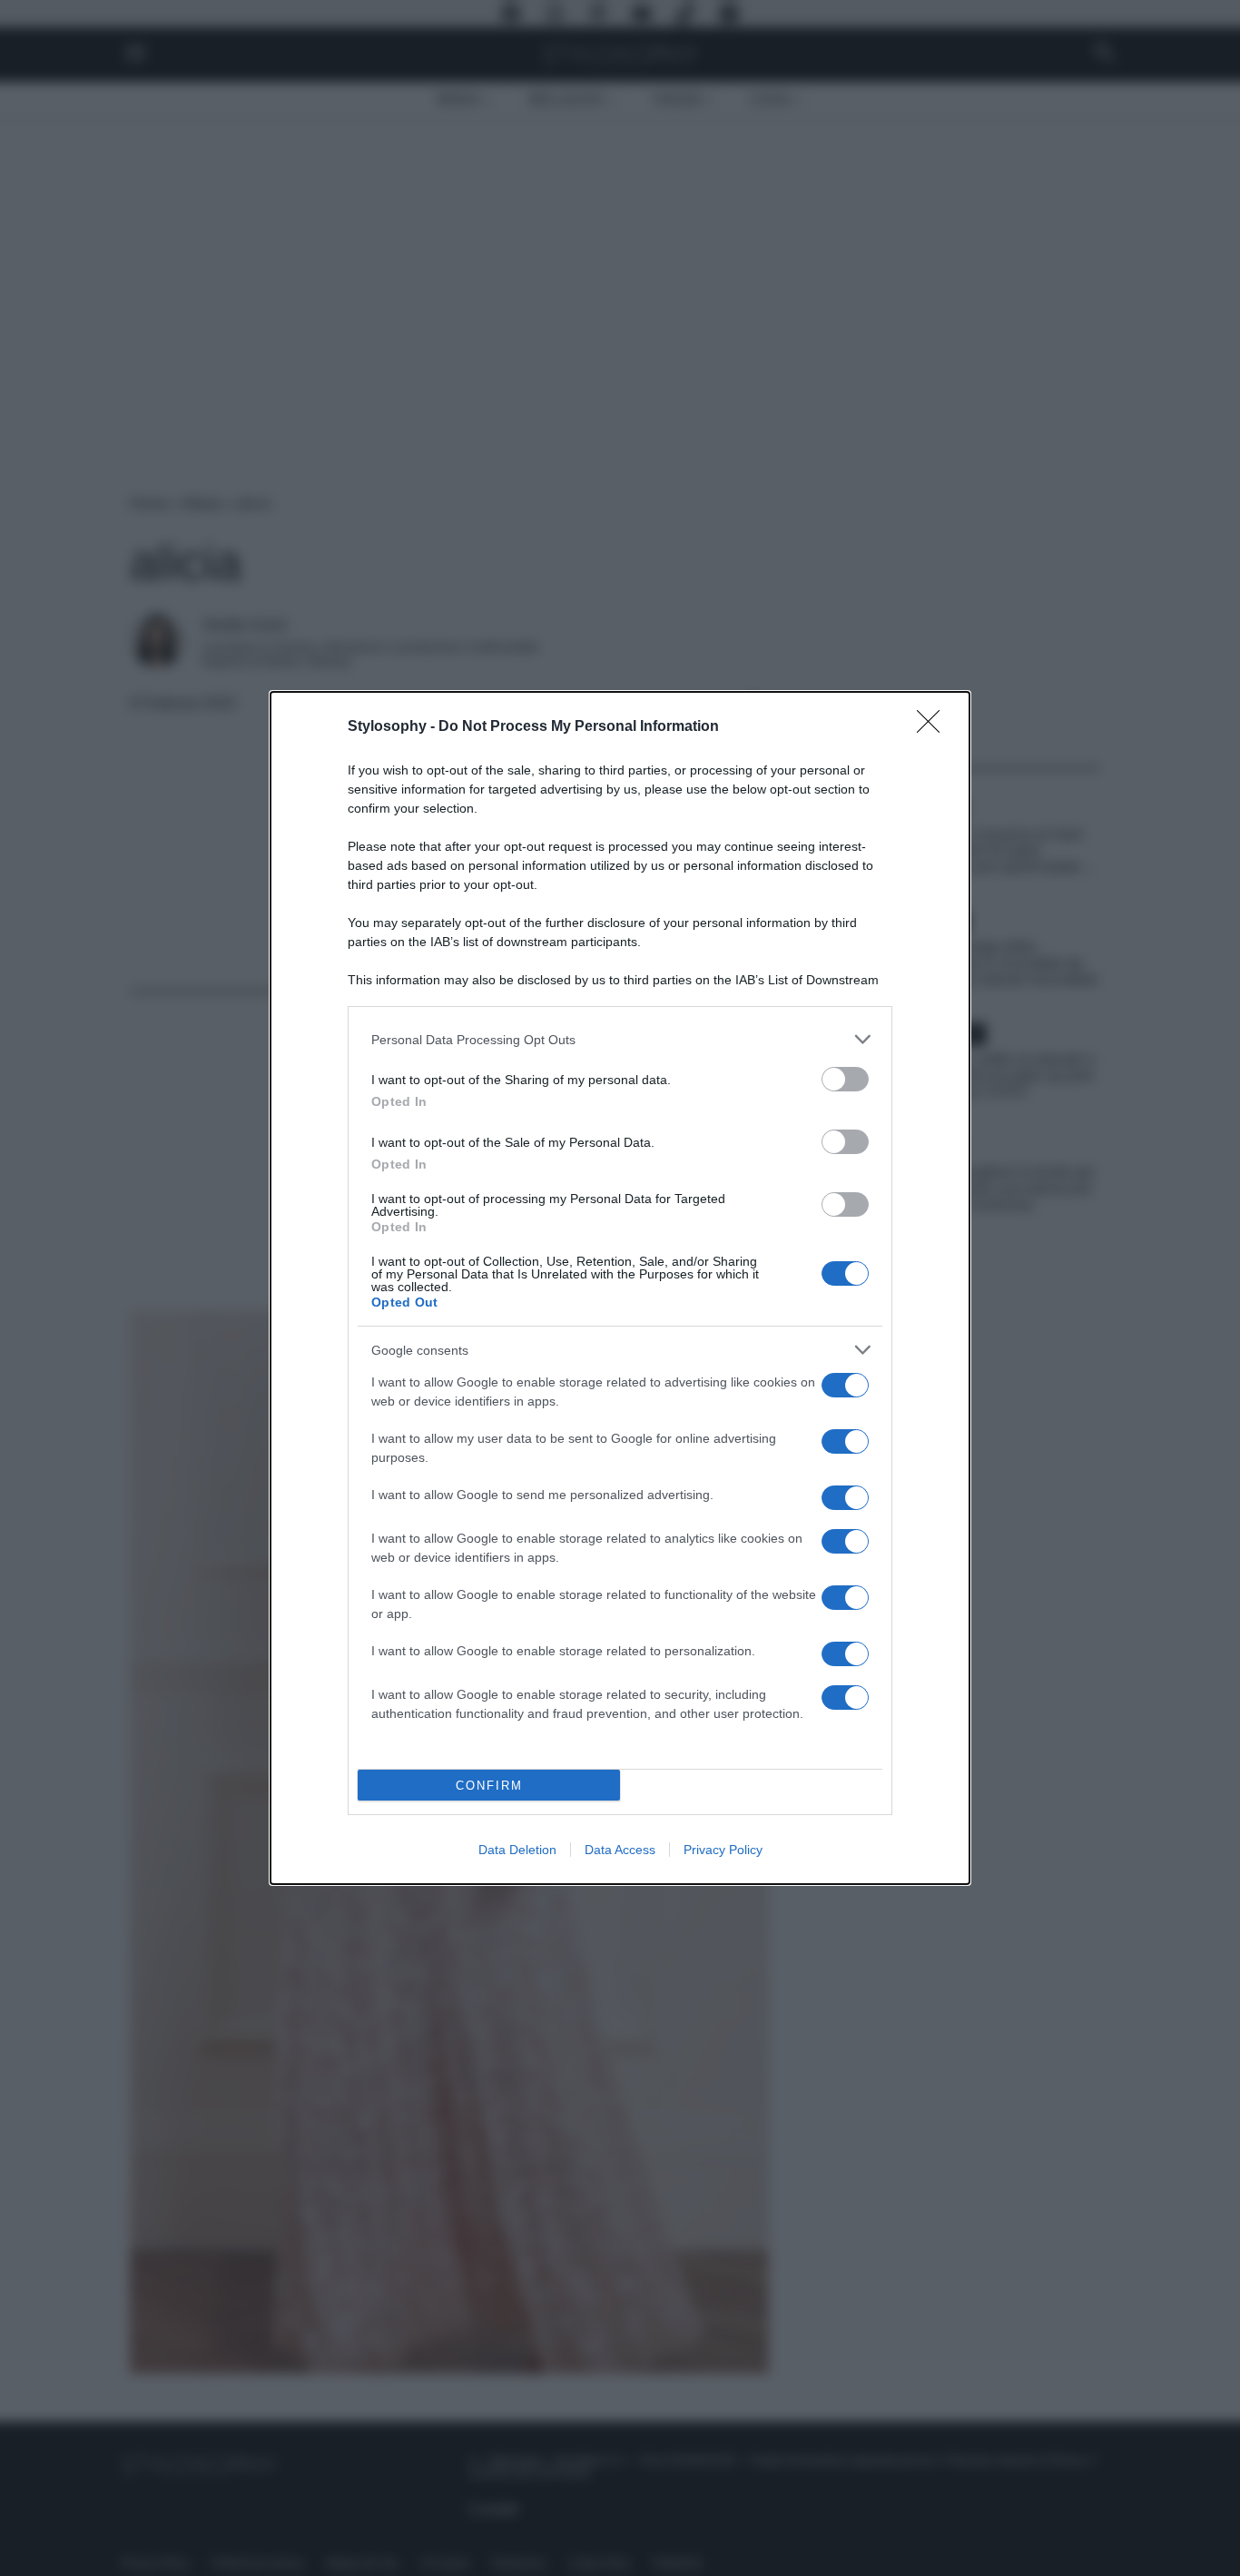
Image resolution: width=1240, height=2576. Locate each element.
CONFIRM (489, 1786)
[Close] (934, 727)
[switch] (845, 1079)
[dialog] (620, 1288)
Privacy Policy (723, 1850)
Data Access (620, 1850)
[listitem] (620, 1039)
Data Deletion (517, 1850)
